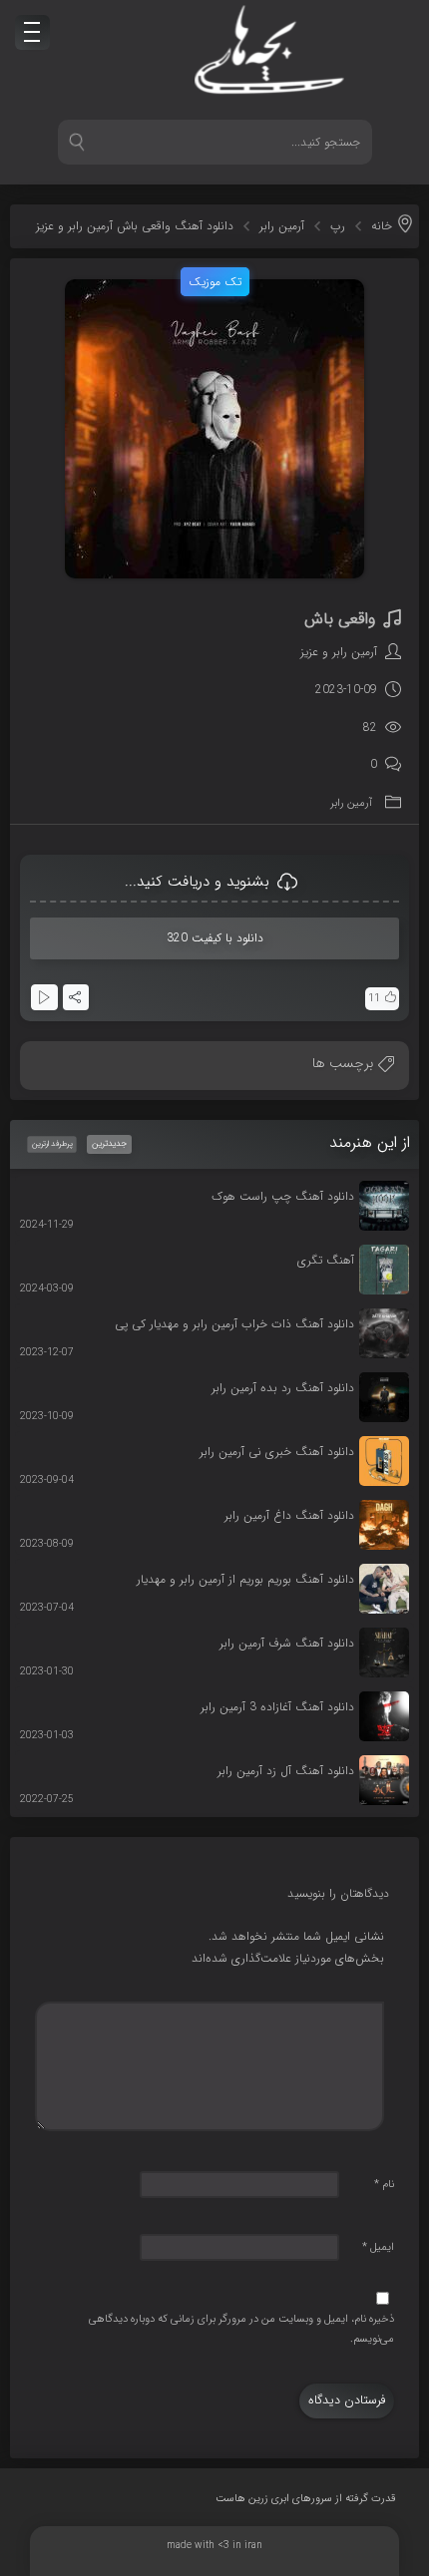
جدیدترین (109, 1144)
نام (384, 2185)
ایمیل (378, 2247)
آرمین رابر (282, 226)
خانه (382, 226)
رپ (338, 226)
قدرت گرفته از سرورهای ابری (306, 2499)
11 (374, 999)
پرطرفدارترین (52, 1143)
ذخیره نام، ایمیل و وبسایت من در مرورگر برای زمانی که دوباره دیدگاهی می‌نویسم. (241, 2329)
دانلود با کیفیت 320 (215, 938)
